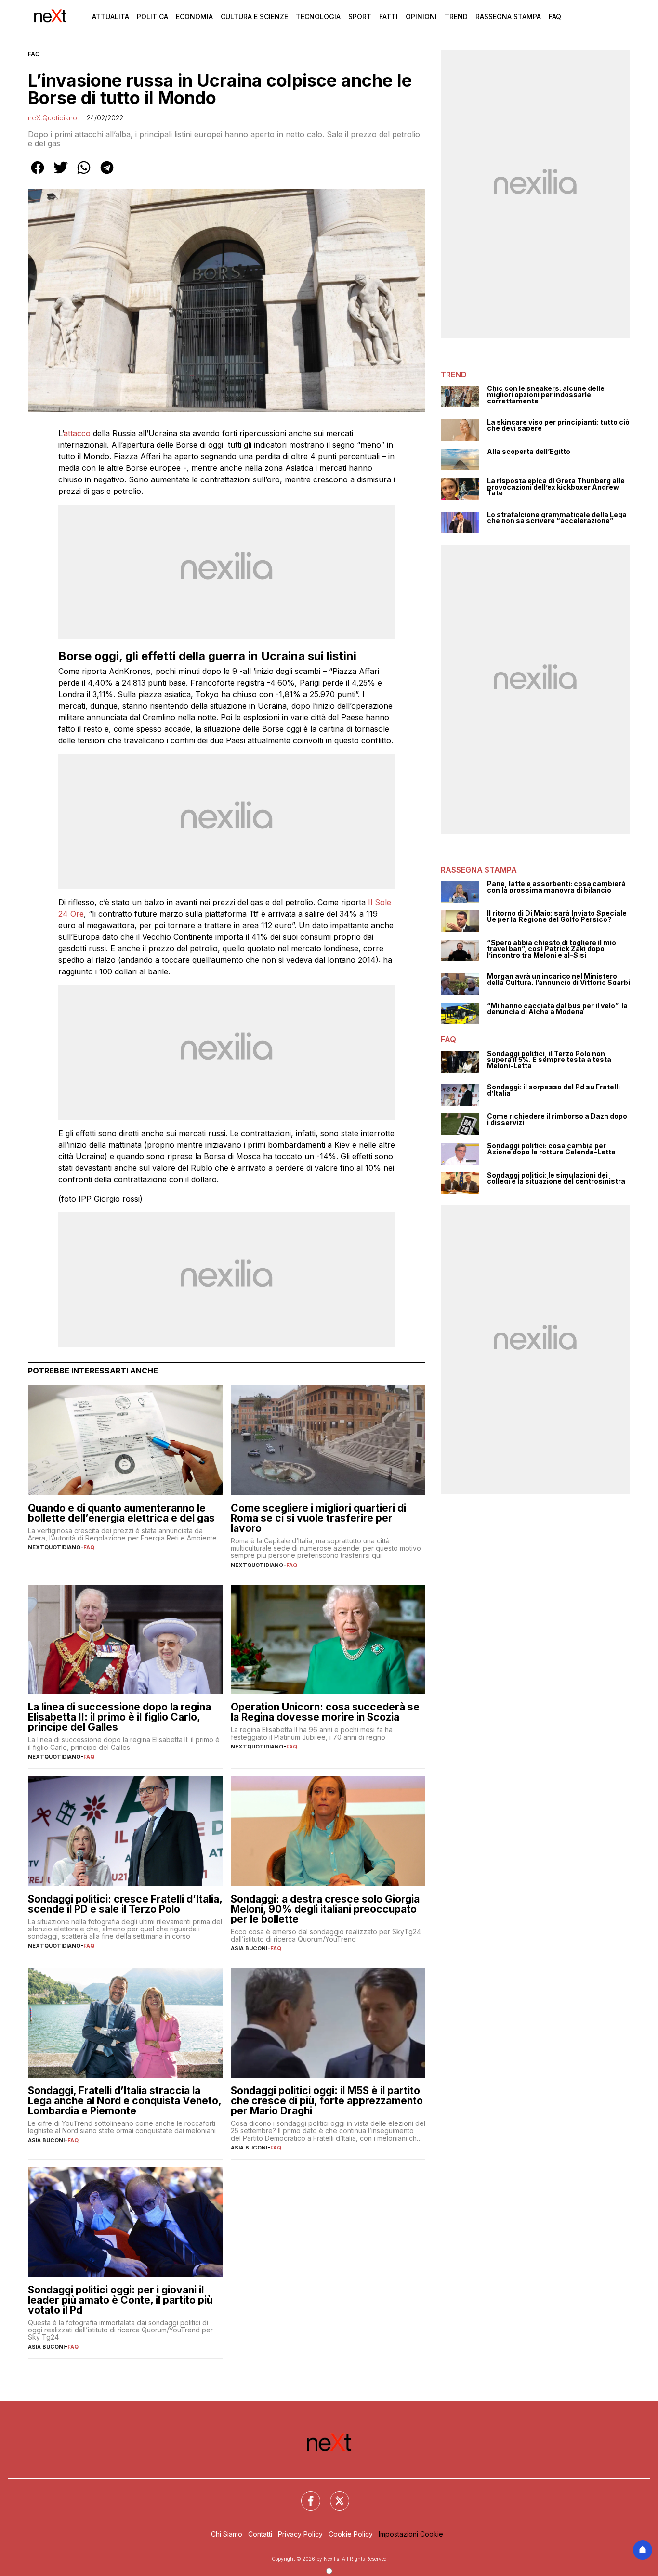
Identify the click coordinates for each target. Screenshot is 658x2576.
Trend (456, 17)
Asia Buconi (249, 1948)
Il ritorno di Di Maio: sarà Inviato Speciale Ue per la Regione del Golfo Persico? (557, 916)
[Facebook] (305, 2495)
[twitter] (61, 174)
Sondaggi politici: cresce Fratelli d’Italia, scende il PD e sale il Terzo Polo (125, 1904)
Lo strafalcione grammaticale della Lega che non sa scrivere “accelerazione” (557, 518)
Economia (194, 17)
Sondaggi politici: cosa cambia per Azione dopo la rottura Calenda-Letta (551, 1149)
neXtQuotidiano (53, 118)
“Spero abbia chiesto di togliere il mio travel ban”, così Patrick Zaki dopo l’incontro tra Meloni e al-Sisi (552, 949)
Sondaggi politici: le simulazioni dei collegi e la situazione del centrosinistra (556, 1178)
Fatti (388, 17)
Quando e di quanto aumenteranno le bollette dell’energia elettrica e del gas (121, 1513)
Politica (152, 17)
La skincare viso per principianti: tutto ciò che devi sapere (558, 425)
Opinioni (421, 17)
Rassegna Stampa (508, 17)
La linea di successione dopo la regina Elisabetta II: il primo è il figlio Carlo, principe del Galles (119, 1717)
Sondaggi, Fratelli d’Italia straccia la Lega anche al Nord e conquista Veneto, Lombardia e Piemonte (125, 2101)
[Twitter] (334, 2495)
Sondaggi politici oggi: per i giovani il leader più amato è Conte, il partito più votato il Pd (120, 2300)
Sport (360, 17)
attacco (77, 433)
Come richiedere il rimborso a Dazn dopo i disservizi (557, 1120)
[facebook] (38, 174)
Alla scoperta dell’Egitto (529, 452)
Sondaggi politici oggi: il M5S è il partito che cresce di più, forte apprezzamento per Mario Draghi (327, 2101)
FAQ (34, 54)
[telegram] (107, 174)
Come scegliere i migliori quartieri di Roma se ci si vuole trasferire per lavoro (318, 1518)
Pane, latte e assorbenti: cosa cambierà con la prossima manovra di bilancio (556, 887)
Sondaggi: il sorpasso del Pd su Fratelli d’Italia (553, 1090)
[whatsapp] (84, 174)
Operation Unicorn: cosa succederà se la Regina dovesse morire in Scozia (325, 1712)
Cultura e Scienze (254, 17)
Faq (555, 17)
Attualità (111, 17)
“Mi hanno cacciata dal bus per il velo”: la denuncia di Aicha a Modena (557, 1009)
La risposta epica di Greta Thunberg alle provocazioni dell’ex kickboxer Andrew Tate (556, 487)
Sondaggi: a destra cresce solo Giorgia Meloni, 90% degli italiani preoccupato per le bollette (325, 1909)
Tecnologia (318, 17)
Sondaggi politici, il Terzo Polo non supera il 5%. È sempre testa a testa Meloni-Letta (549, 1060)
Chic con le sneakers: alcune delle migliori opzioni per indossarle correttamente (546, 395)
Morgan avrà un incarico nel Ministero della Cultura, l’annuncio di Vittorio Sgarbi (559, 979)
